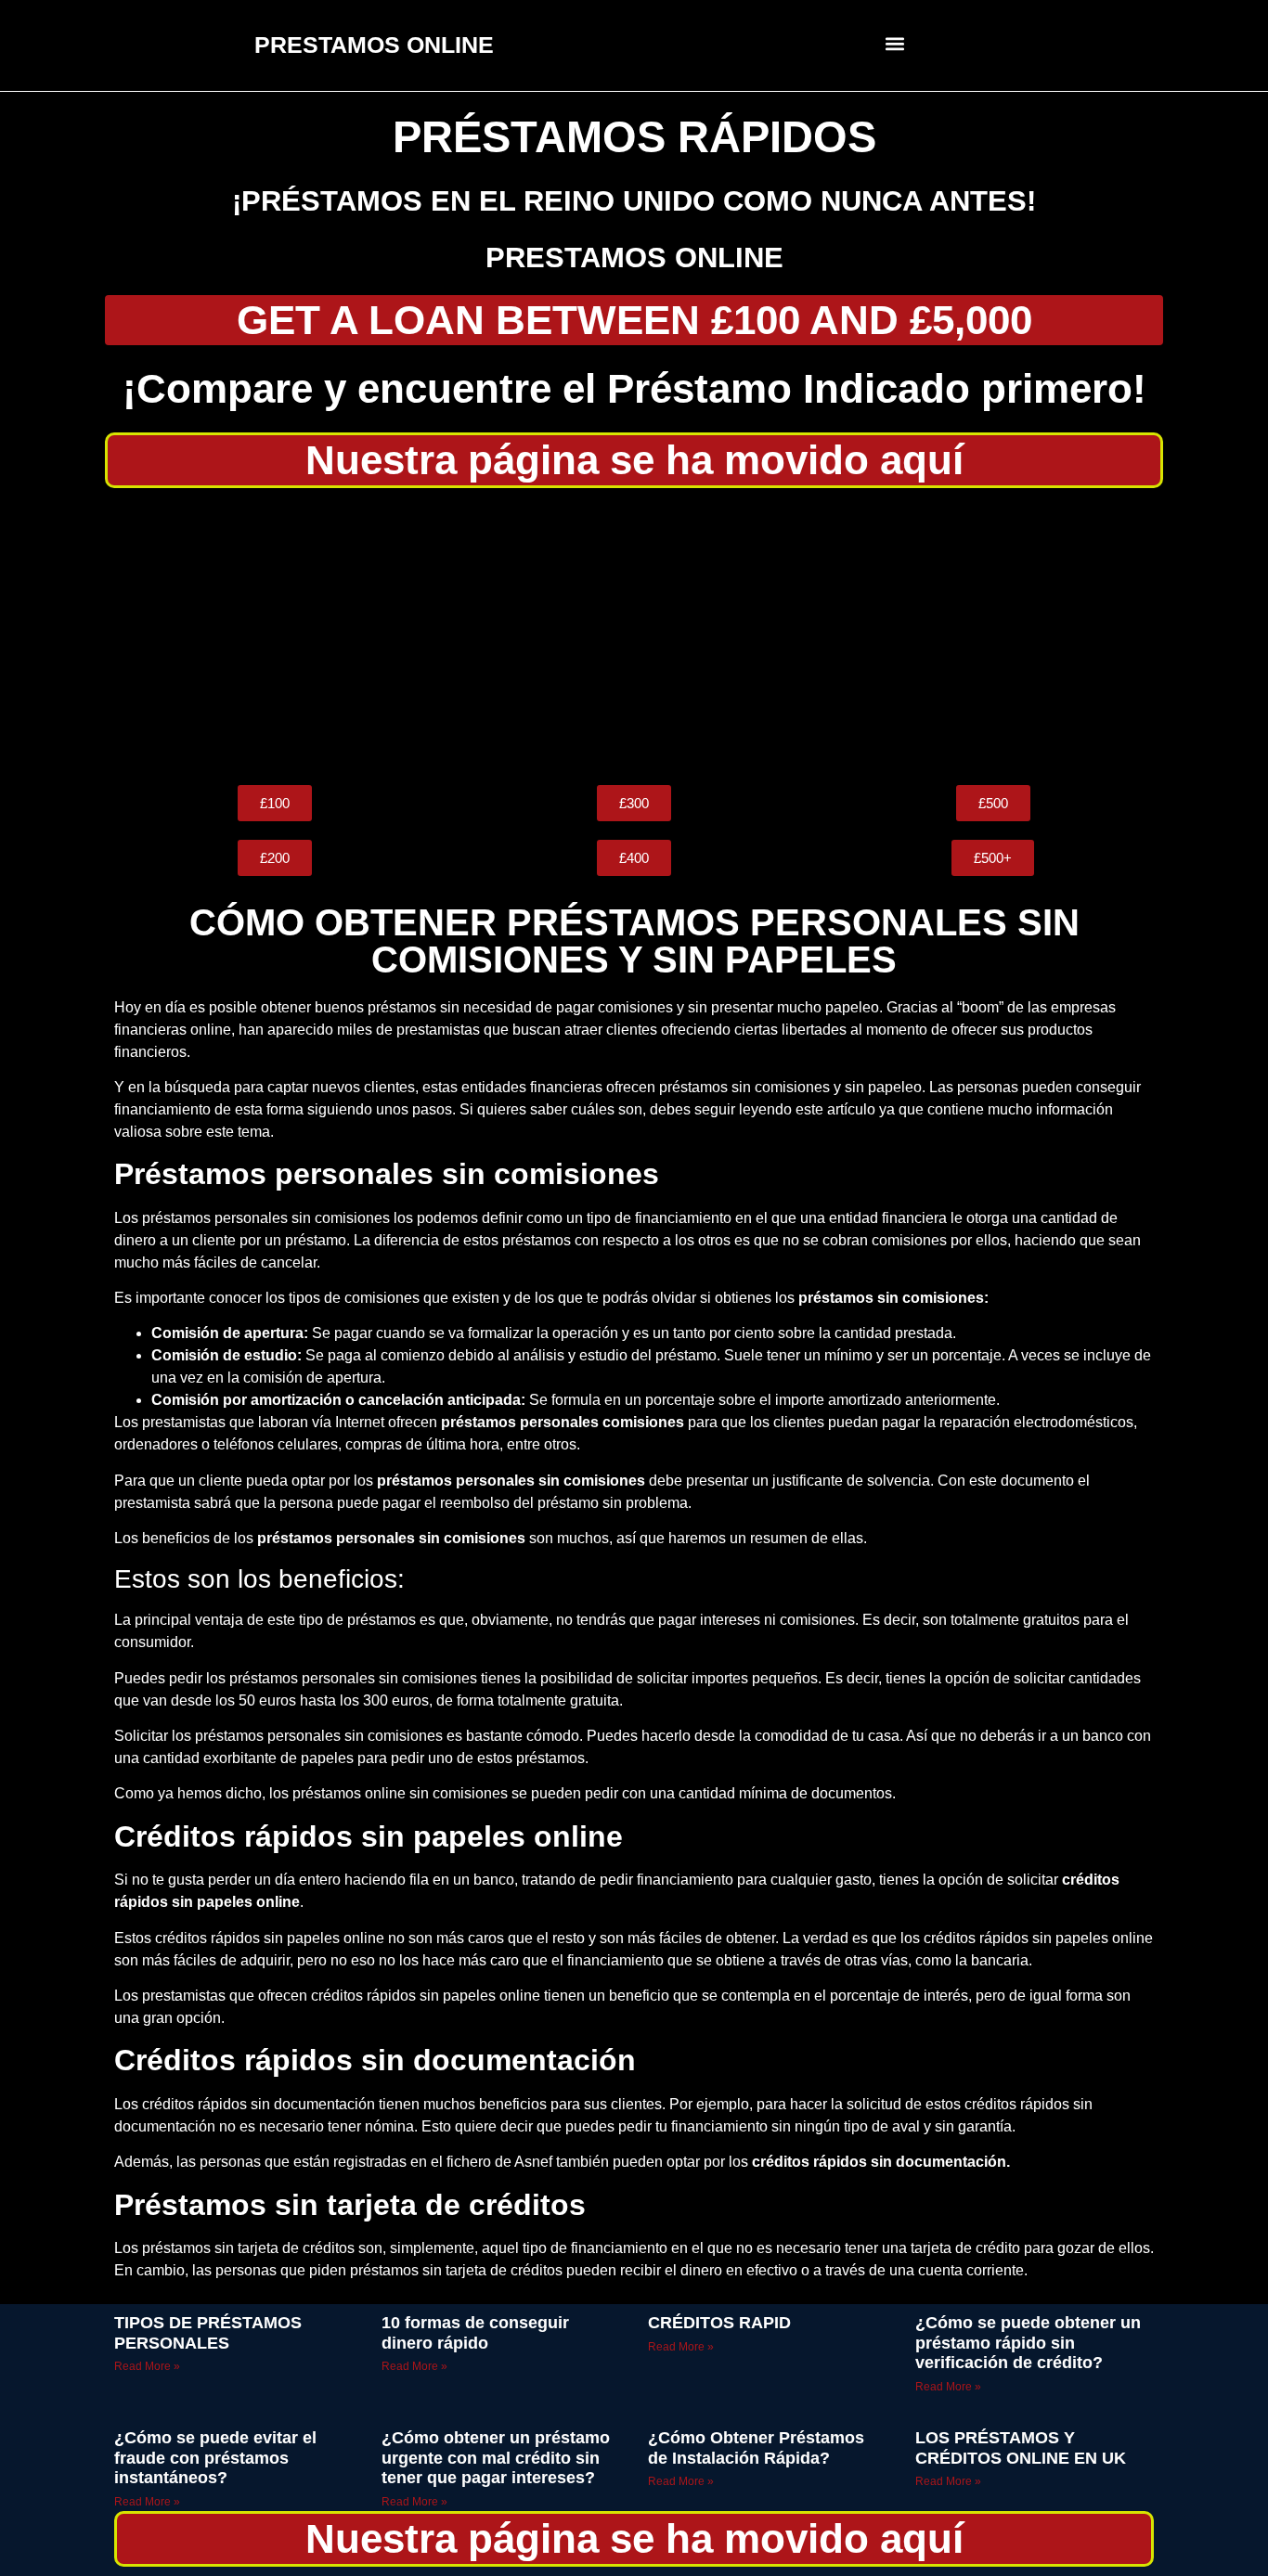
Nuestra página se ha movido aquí (634, 460)
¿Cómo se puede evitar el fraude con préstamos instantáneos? (215, 2458)
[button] (895, 43)
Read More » (147, 2366)
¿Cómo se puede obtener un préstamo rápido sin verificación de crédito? (1028, 2343)
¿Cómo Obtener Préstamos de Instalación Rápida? (756, 2448)
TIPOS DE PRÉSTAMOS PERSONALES (208, 2333)
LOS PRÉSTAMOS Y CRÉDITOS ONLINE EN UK (1021, 2448)
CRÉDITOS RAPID (719, 2323)
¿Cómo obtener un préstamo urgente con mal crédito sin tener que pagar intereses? (496, 2458)
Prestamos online (634, 258)
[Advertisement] (634, 637)
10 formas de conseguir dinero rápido (475, 2333)
